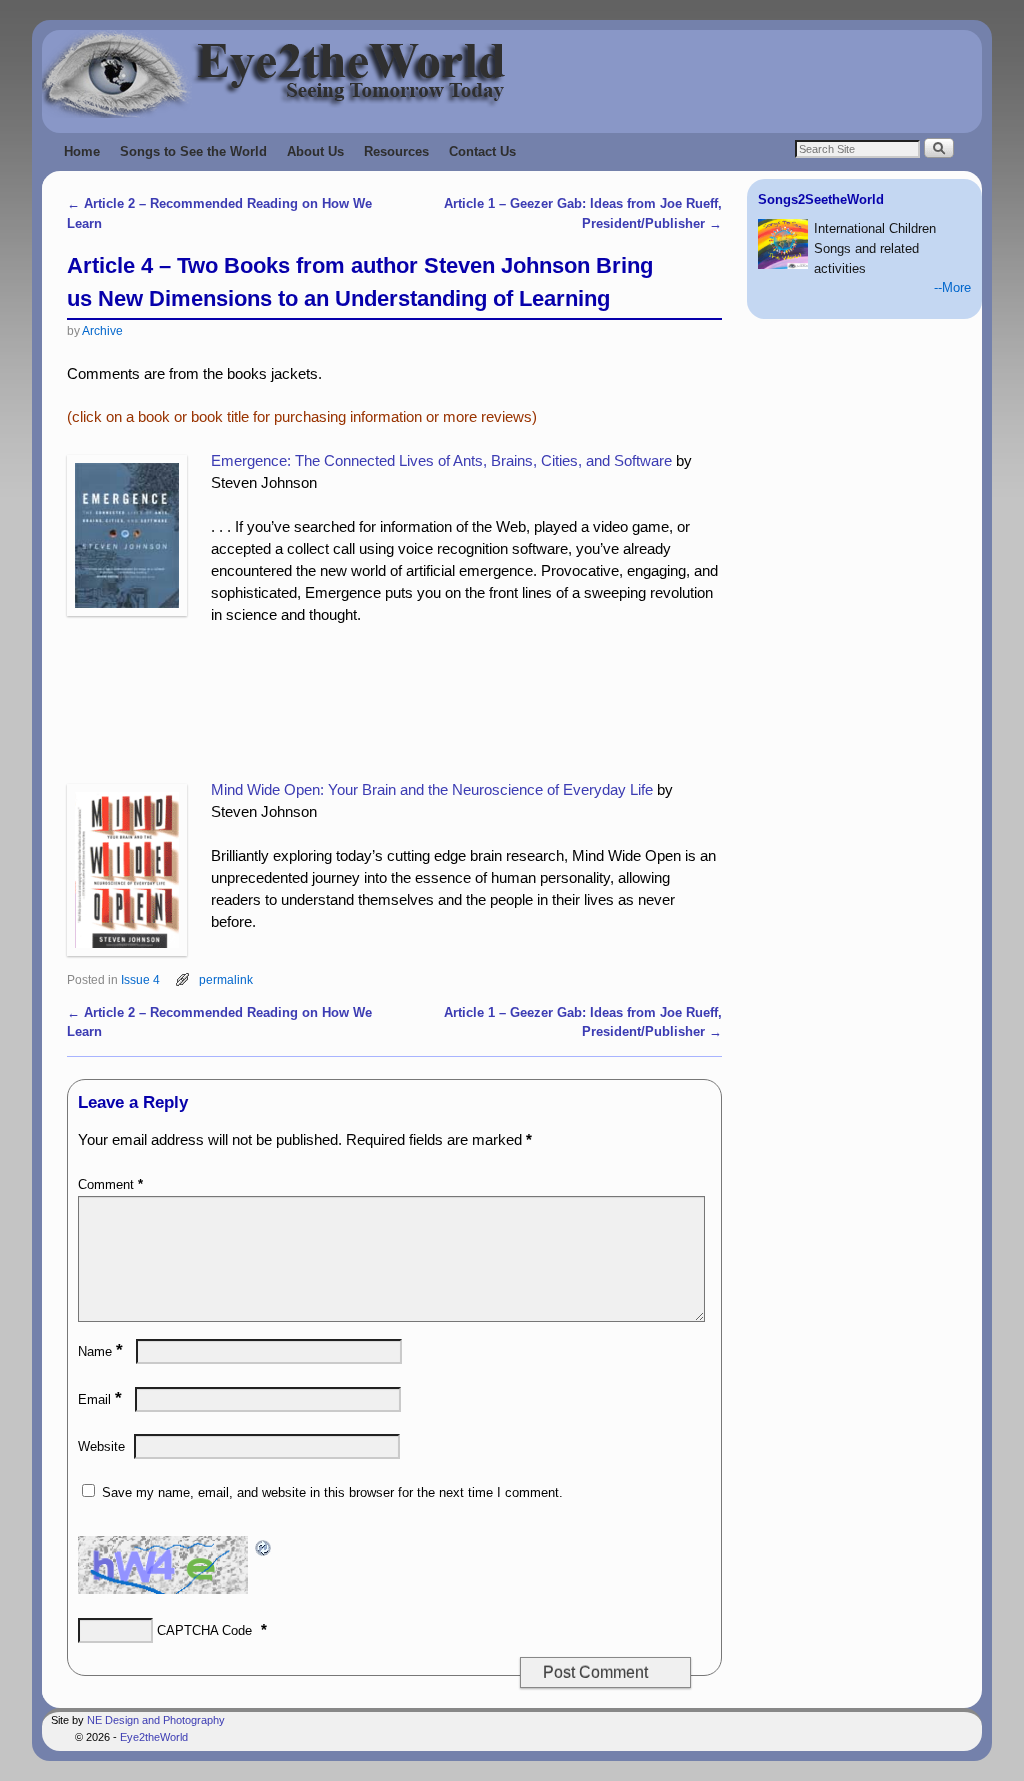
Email (100, 1399)
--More (952, 287)
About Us (315, 151)
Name (100, 1351)
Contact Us (482, 151)
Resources (396, 151)
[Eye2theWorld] (512, 74)
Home (82, 151)
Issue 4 (140, 979)
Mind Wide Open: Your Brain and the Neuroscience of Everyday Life (432, 790)
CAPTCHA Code (204, 1630)
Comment (110, 1184)
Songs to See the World (193, 151)
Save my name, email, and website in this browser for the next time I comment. (332, 1492)
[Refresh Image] (264, 1546)
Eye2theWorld (154, 1737)
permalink (226, 979)
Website (101, 1446)
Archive (102, 330)
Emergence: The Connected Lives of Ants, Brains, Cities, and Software (441, 461)
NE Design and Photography (156, 1720)
